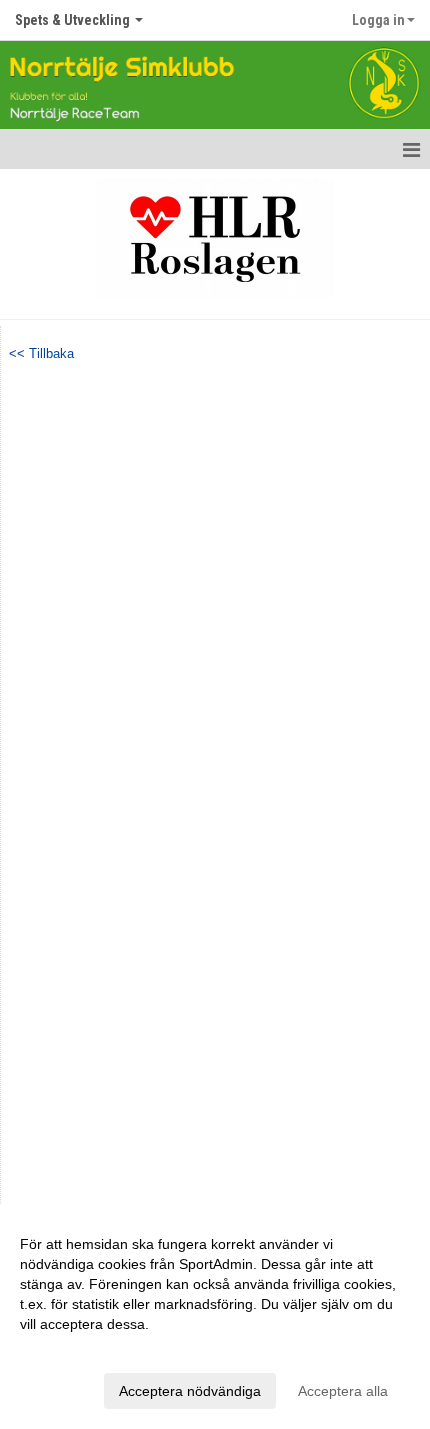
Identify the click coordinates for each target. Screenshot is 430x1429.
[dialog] (215, 1316)
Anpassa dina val (74, 1350)
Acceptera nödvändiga (190, 1391)
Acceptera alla (343, 1391)
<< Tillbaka (41, 353)
